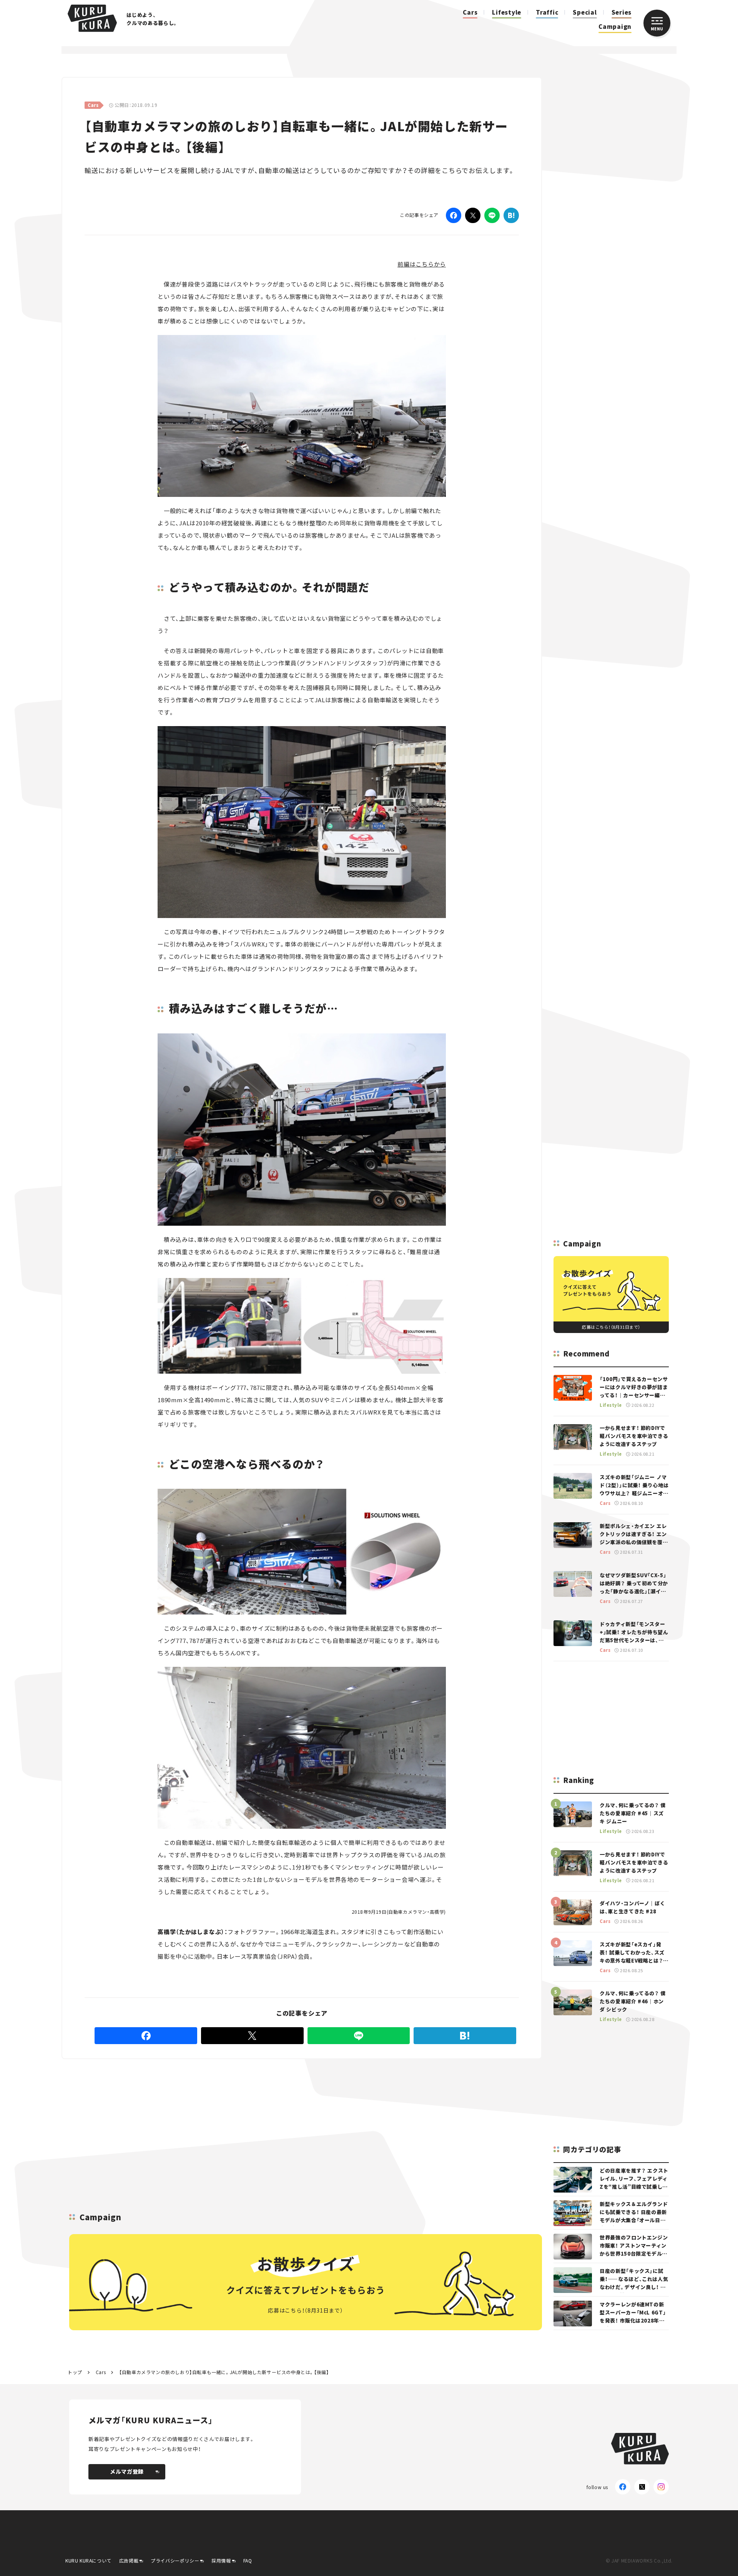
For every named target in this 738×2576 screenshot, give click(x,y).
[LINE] (492, 215)
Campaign (615, 26)
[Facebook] (454, 215)
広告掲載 (129, 2560)
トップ (75, 2372)
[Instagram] (661, 2487)
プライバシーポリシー (175, 2560)
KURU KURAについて (88, 2560)
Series (622, 12)
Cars (470, 12)
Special (585, 12)
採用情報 (221, 2560)
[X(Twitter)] (642, 2487)
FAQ (248, 2560)
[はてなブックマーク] (511, 215)
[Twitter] (473, 215)
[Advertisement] (362, 2115)
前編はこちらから (422, 264)
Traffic (547, 12)
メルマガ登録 (127, 2471)
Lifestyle (507, 12)
